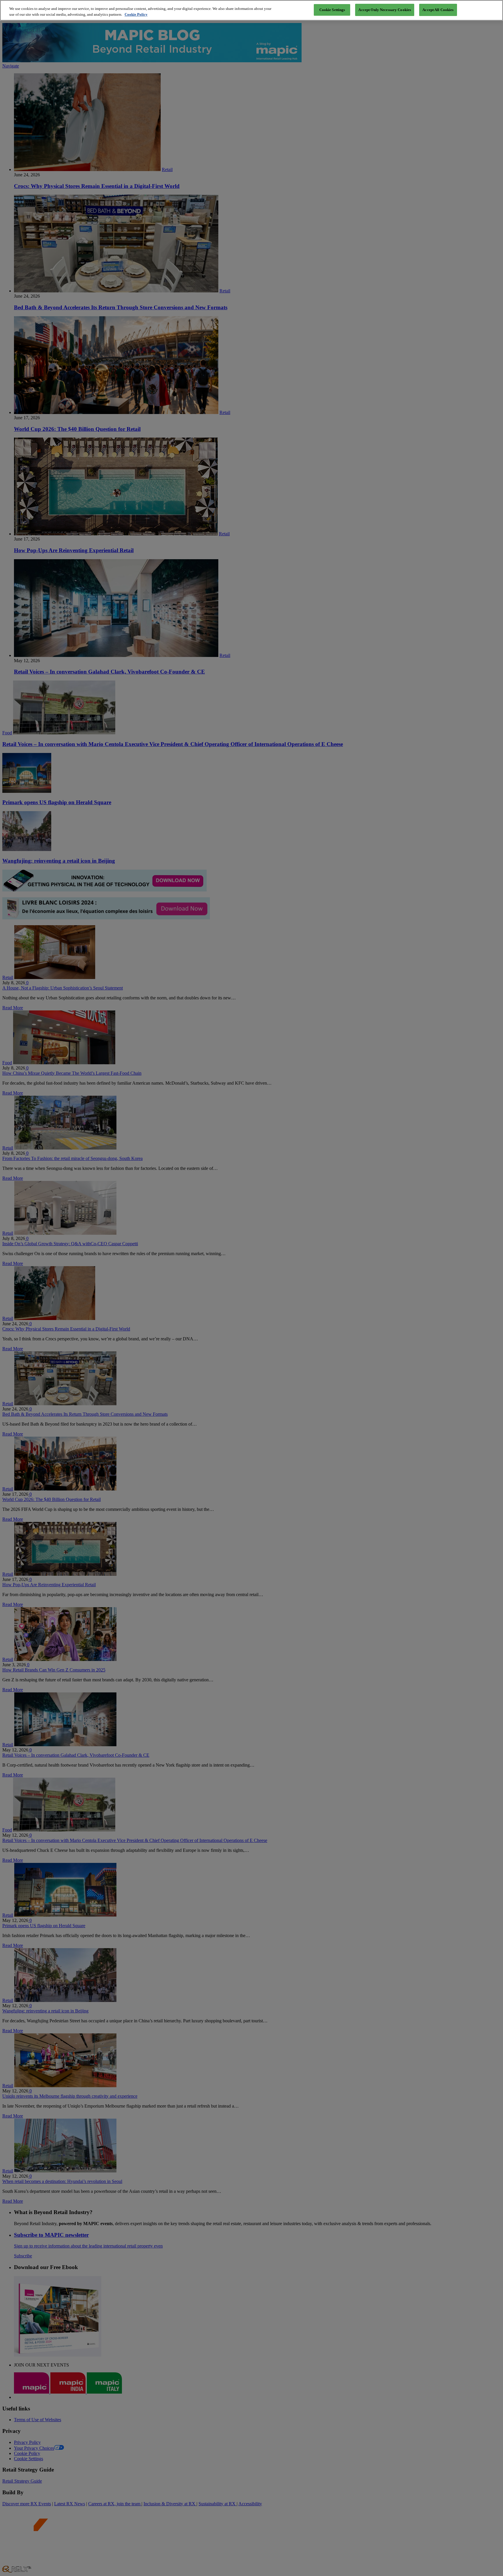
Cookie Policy (136, 14)
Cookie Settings (332, 10)
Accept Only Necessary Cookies (385, 10)
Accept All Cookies (438, 10)
